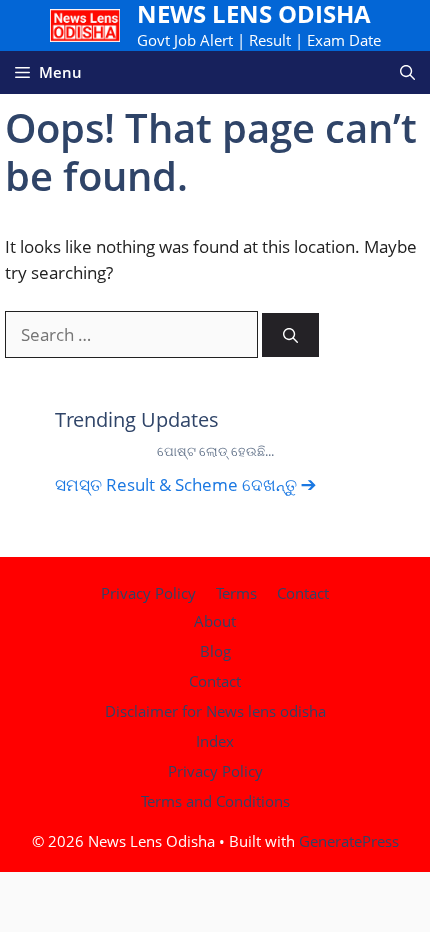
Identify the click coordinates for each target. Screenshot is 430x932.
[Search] (290, 335)
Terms (236, 593)
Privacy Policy (148, 593)
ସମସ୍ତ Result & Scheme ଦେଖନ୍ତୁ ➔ (185, 484)
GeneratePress (349, 841)
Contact (303, 593)
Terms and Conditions (215, 801)
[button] (407, 72)
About (215, 621)
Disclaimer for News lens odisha (215, 711)
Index (215, 741)
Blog (215, 651)
